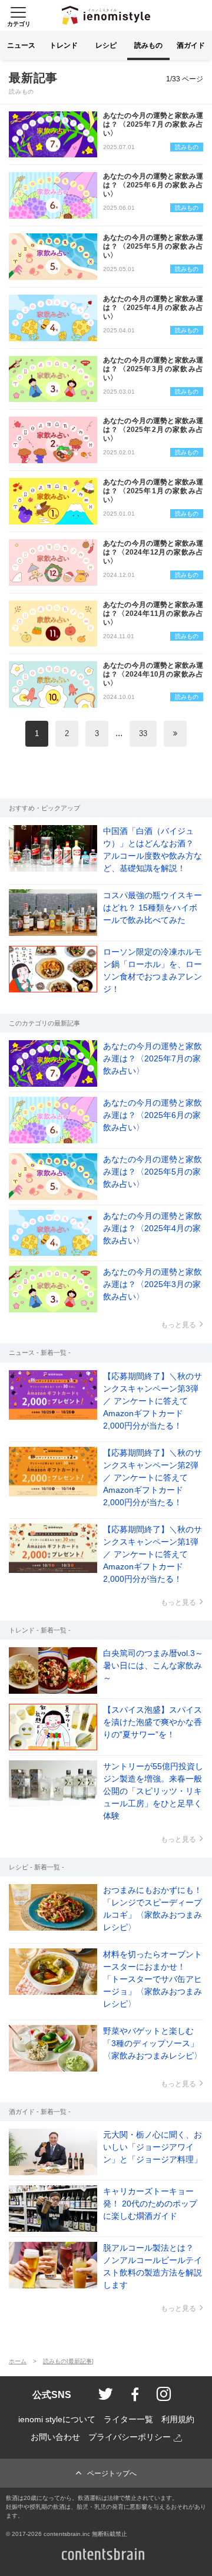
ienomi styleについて (57, 2420)
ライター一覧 (128, 2420)
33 (143, 733)
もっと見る (178, 1325)
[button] (18, 15)
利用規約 (178, 2420)
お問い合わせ (55, 2437)
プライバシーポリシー (130, 2437)
